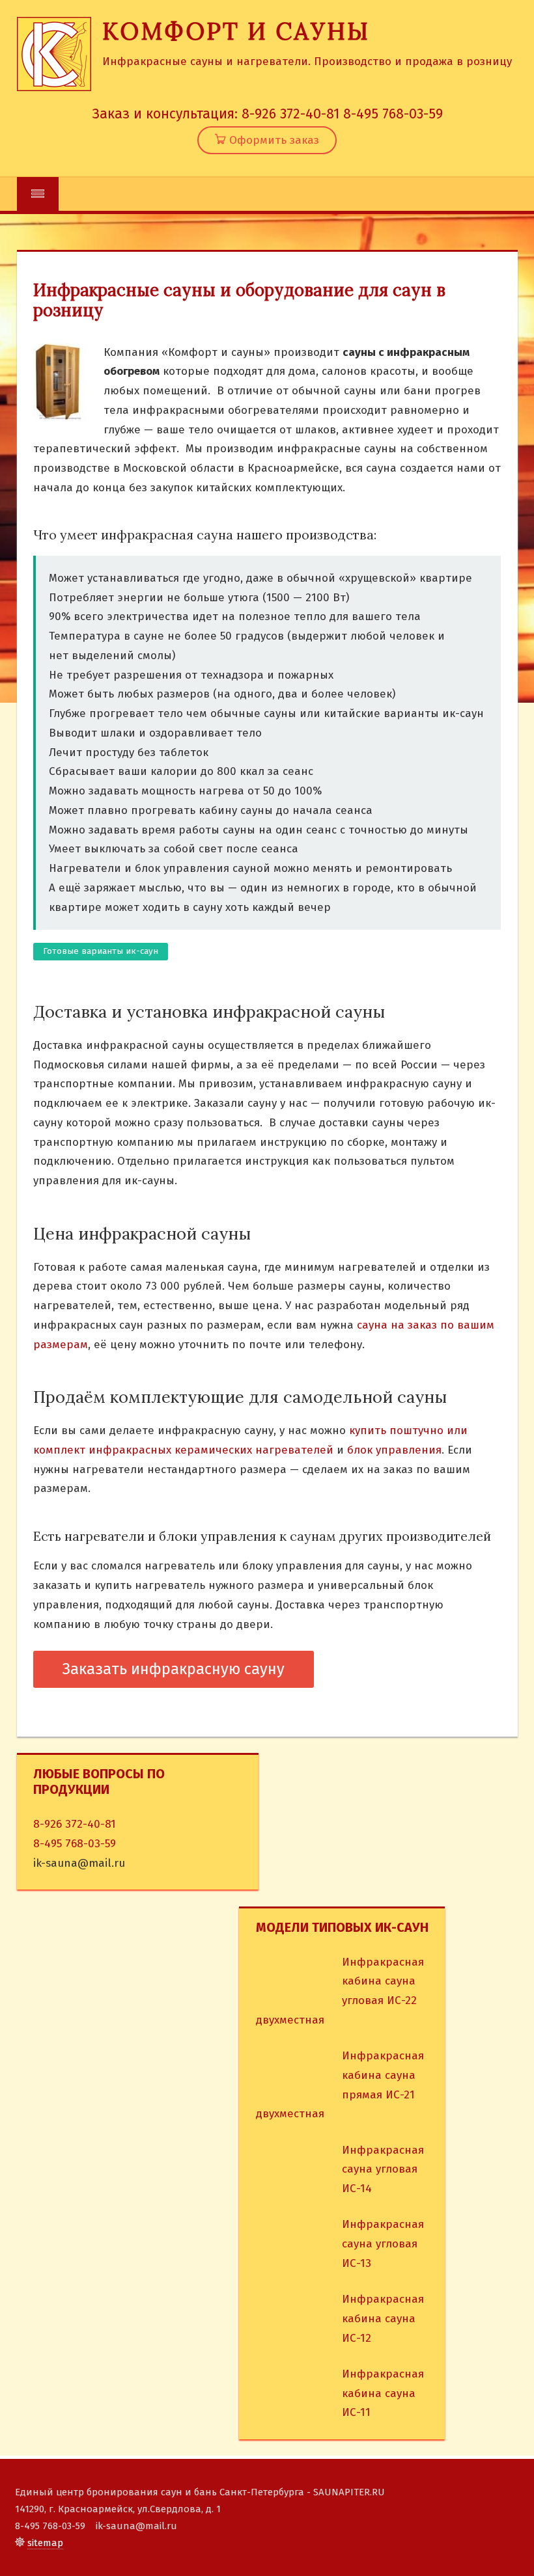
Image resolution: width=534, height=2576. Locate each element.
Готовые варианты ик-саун (101, 951)
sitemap (45, 2543)
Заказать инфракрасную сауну (174, 1669)
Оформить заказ (273, 140)
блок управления (394, 1450)
